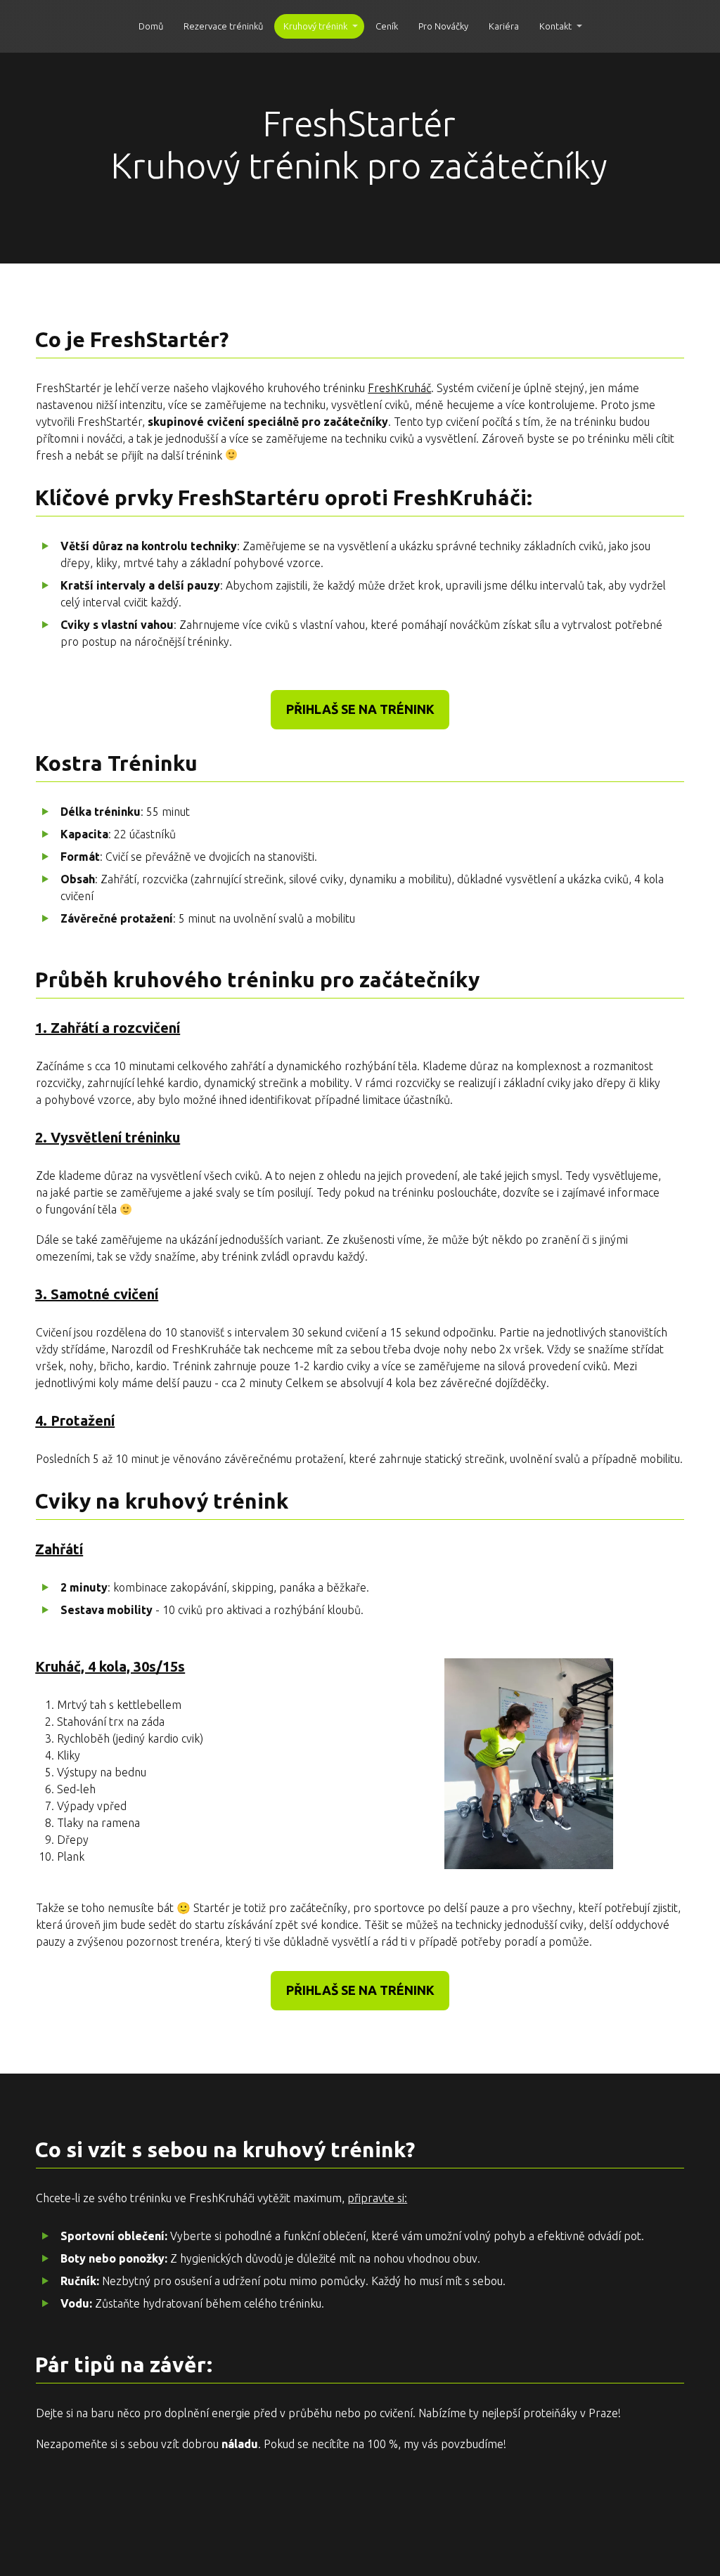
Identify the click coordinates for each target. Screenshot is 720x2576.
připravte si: (377, 2198)
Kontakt (555, 26)
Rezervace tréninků (223, 26)
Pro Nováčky (443, 26)
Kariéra (504, 26)
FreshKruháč (399, 388)
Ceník (387, 26)
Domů (151, 26)
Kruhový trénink (315, 26)
